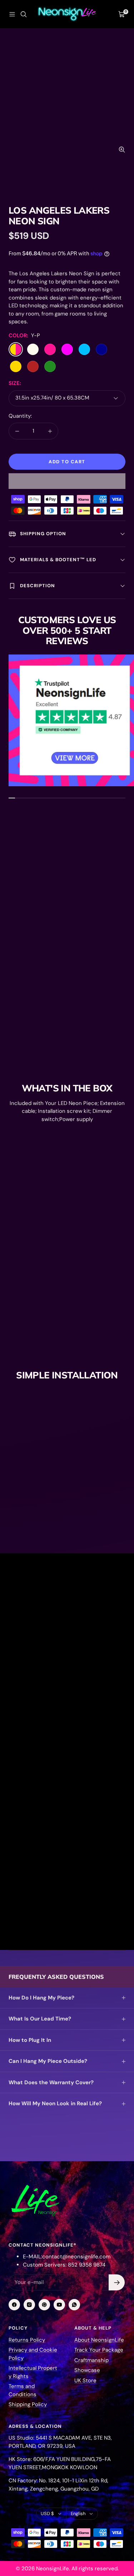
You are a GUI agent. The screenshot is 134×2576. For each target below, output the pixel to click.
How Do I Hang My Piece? (41, 1998)
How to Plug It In (30, 2040)
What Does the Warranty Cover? (51, 2082)
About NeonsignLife (99, 2340)
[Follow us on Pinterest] (44, 2305)
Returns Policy (27, 2340)
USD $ (47, 2514)
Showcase (87, 2370)
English (78, 2514)
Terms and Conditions (23, 2390)
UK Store (85, 2381)
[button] (67, 481)
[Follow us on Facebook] (14, 2305)
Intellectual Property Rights (33, 2372)
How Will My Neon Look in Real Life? (55, 2103)
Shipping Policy (28, 2404)
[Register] (117, 2282)
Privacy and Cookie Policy (33, 2354)
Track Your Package (99, 2350)
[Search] (24, 14)
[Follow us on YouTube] (59, 2305)
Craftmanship (91, 2360)
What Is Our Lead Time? (40, 2019)
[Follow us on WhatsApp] (74, 2305)
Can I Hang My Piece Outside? (48, 2061)
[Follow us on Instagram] (29, 2305)
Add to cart (67, 462)
